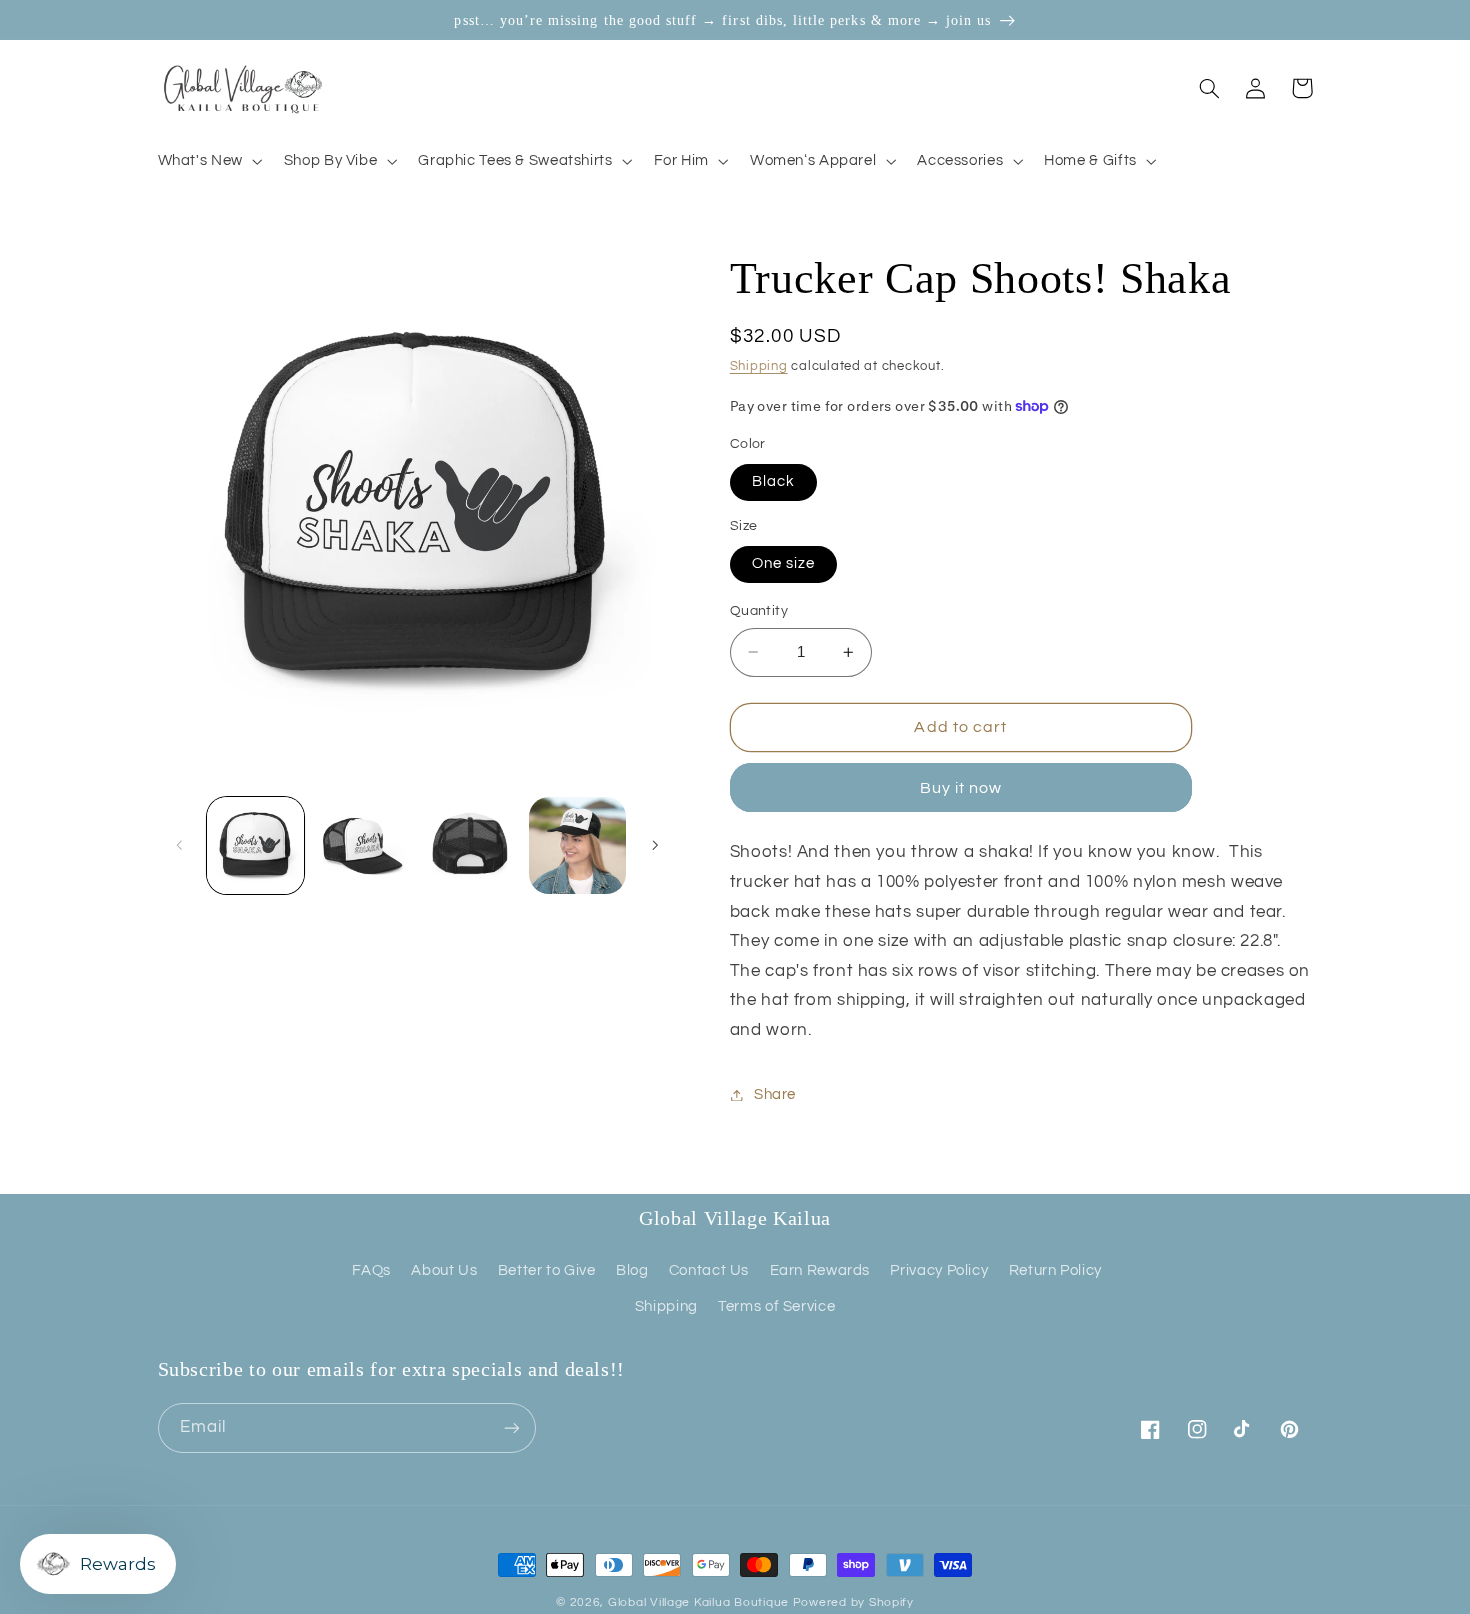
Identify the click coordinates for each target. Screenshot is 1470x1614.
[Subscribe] (511, 1427)
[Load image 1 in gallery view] (255, 845)
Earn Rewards (820, 1270)
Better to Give (547, 1270)
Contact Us (709, 1270)
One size (783, 563)
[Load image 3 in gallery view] (470, 845)
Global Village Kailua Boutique (698, 1602)
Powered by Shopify (853, 1602)
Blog (632, 1270)
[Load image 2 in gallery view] (362, 845)
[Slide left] (180, 846)
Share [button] (775, 1094)
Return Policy (1055, 1270)
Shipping (759, 367)
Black (773, 481)
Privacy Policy (939, 1270)
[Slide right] (655, 846)
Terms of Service (776, 1306)
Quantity (759, 611)
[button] (208, 161)
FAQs (371, 1270)
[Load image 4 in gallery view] (577, 845)
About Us (444, 1270)
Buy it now (961, 788)
